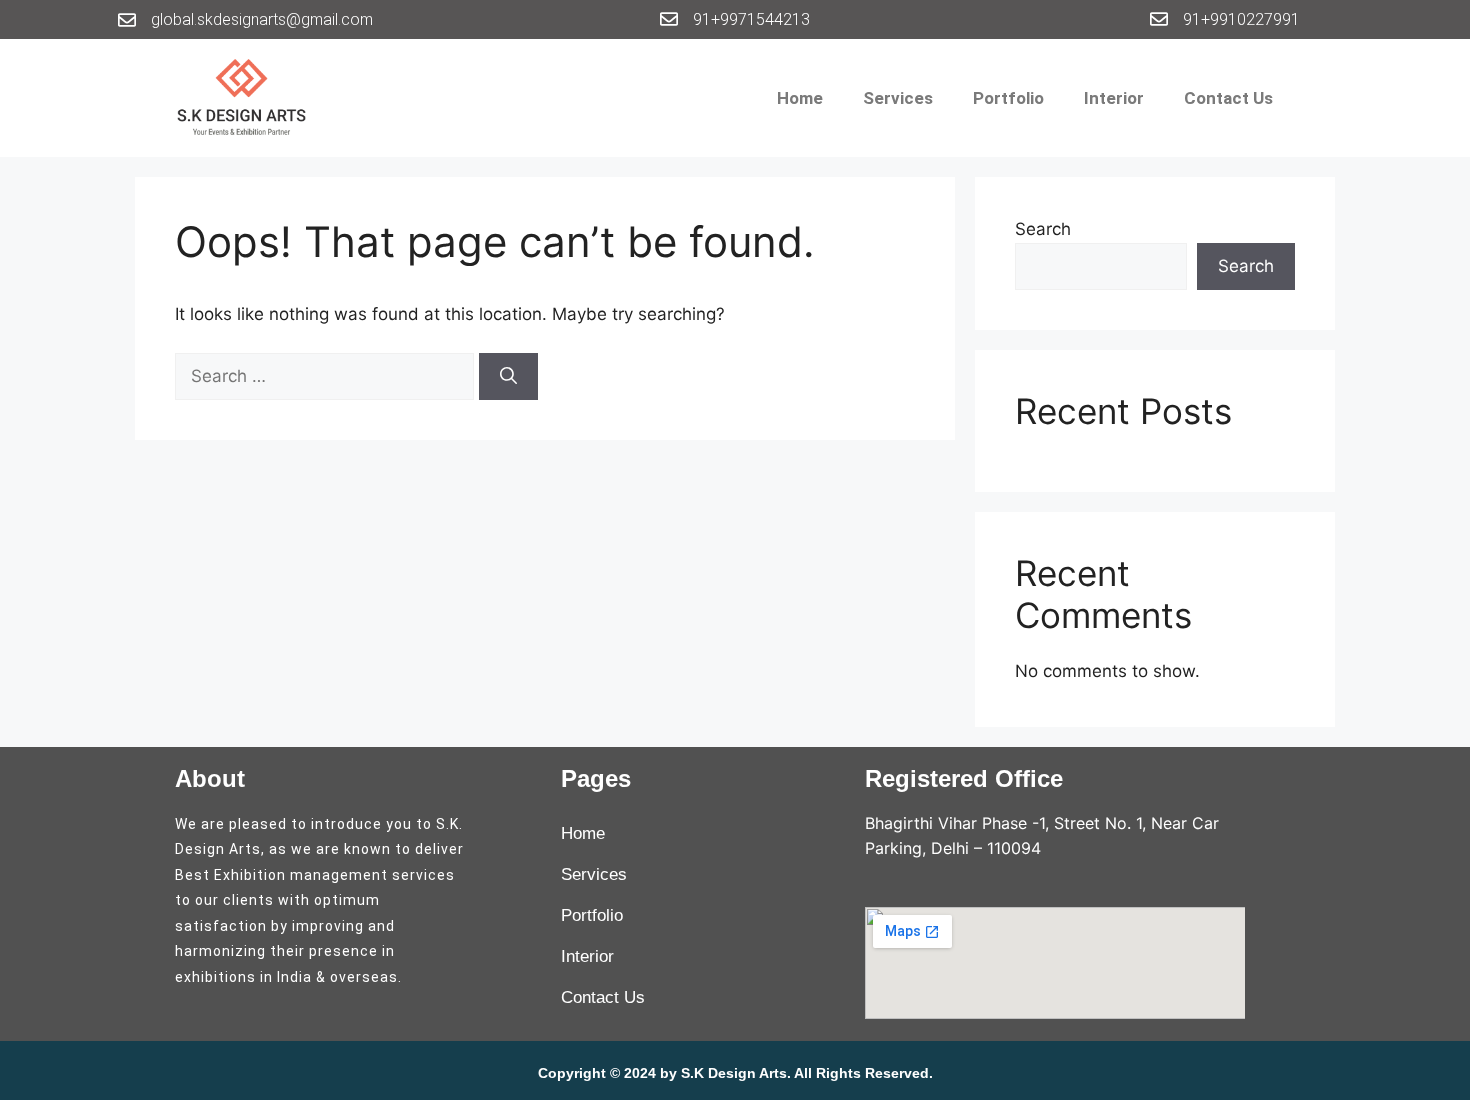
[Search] (508, 377)
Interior (1114, 98)
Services (898, 98)
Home (800, 98)
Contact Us (1228, 98)
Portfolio (1008, 98)
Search (1043, 229)
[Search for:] (327, 376)
